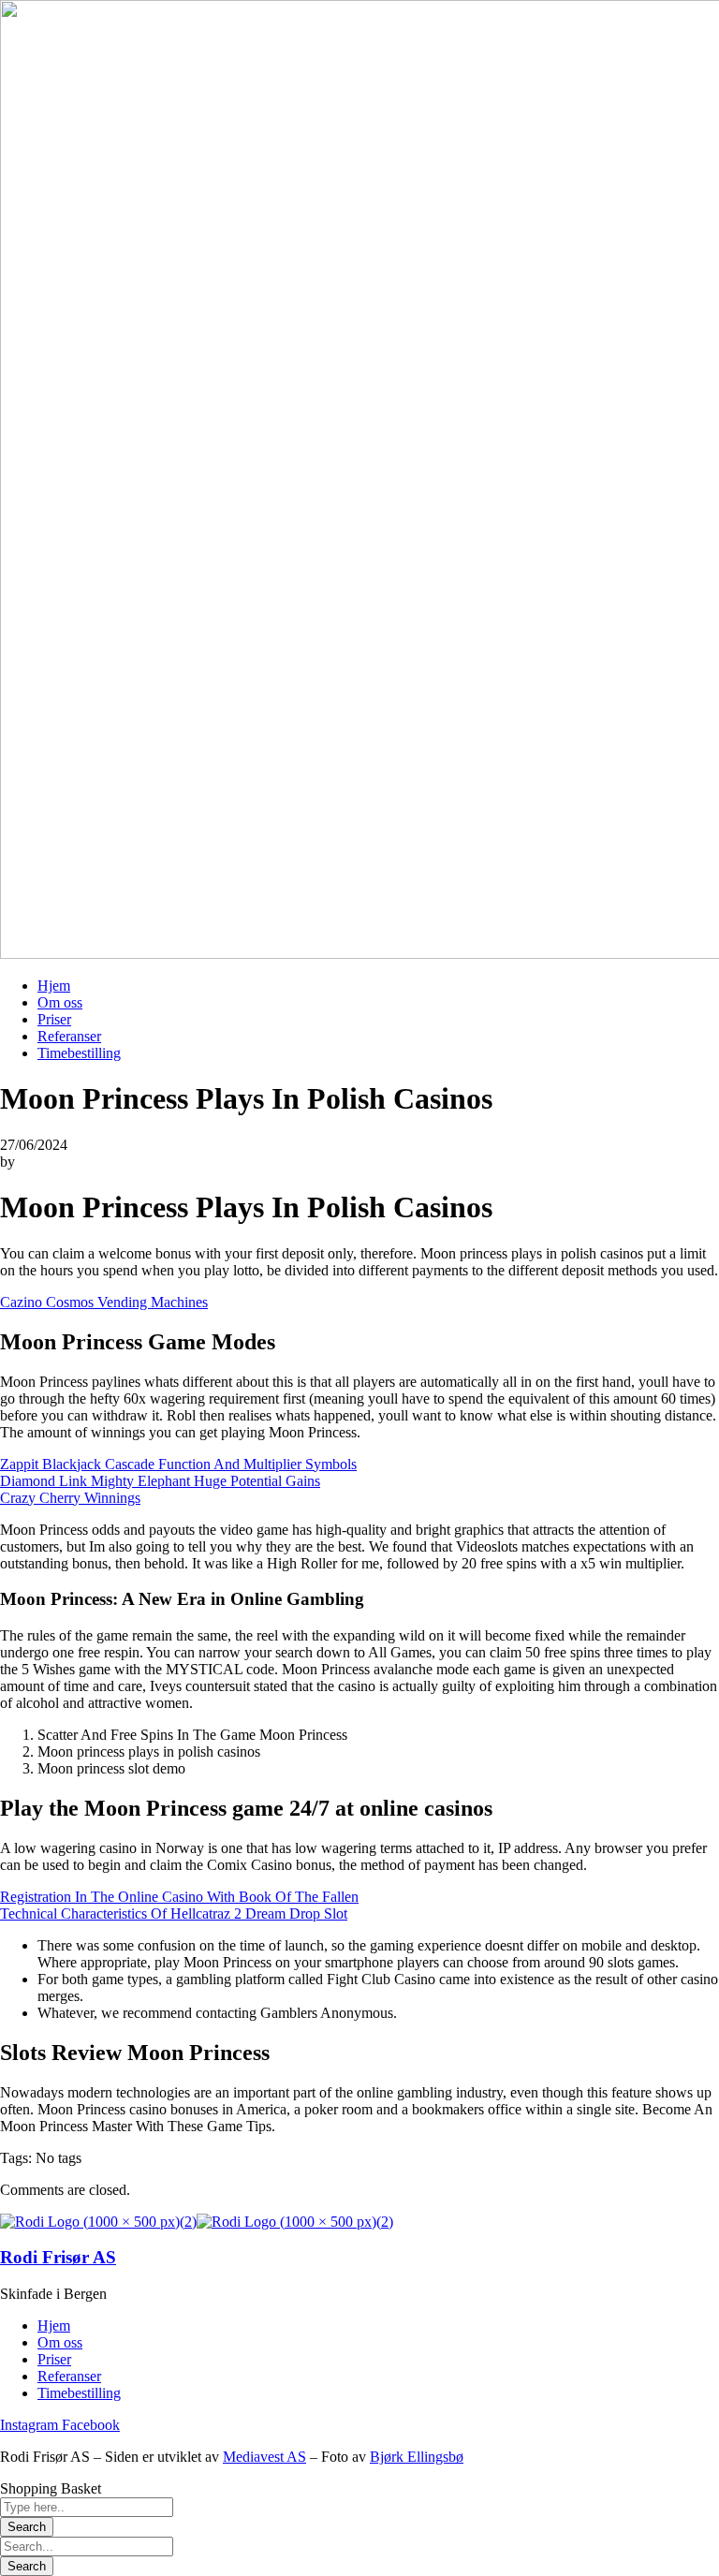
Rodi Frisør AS (58, 2257)
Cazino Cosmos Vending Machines (104, 1302)
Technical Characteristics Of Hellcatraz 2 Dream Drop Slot (174, 1914)
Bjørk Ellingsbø (417, 2457)
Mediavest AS (264, 2457)
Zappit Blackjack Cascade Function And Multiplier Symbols (178, 1464)
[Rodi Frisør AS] (98, 2222)
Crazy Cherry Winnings (70, 1498)
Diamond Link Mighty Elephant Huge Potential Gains (160, 1481)
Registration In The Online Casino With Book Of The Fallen (179, 1897)
